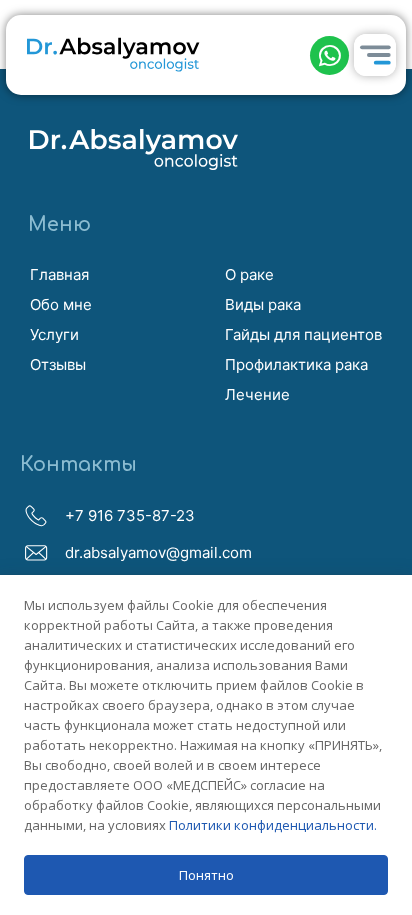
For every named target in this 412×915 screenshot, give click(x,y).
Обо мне (61, 304)
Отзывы (58, 364)
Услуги (54, 334)
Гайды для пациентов (303, 334)
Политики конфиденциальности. (273, 825)
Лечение (257, 394)
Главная (59, 274)
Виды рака (263, 304)
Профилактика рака (296, 364)
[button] (329, 55)
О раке (249, 274)
